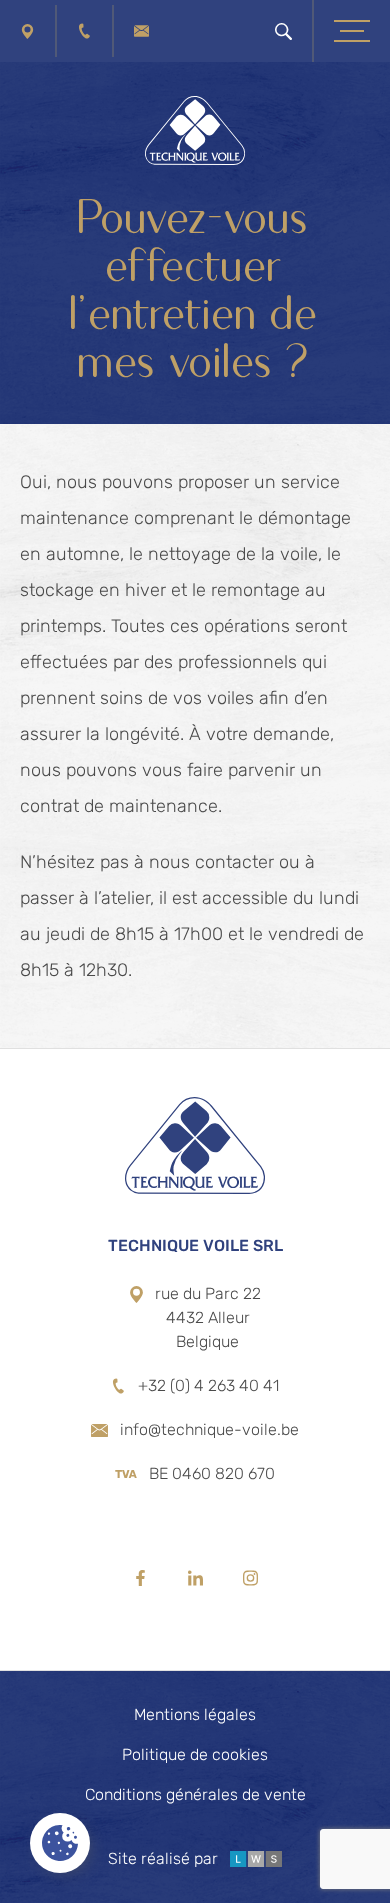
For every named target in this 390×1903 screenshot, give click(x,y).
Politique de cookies (195, 1754)
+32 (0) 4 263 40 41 (208, 1385)
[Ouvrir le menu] (352, 31)
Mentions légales (195, 1714)
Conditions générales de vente (195, 1794)
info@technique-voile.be (209, 1429)
